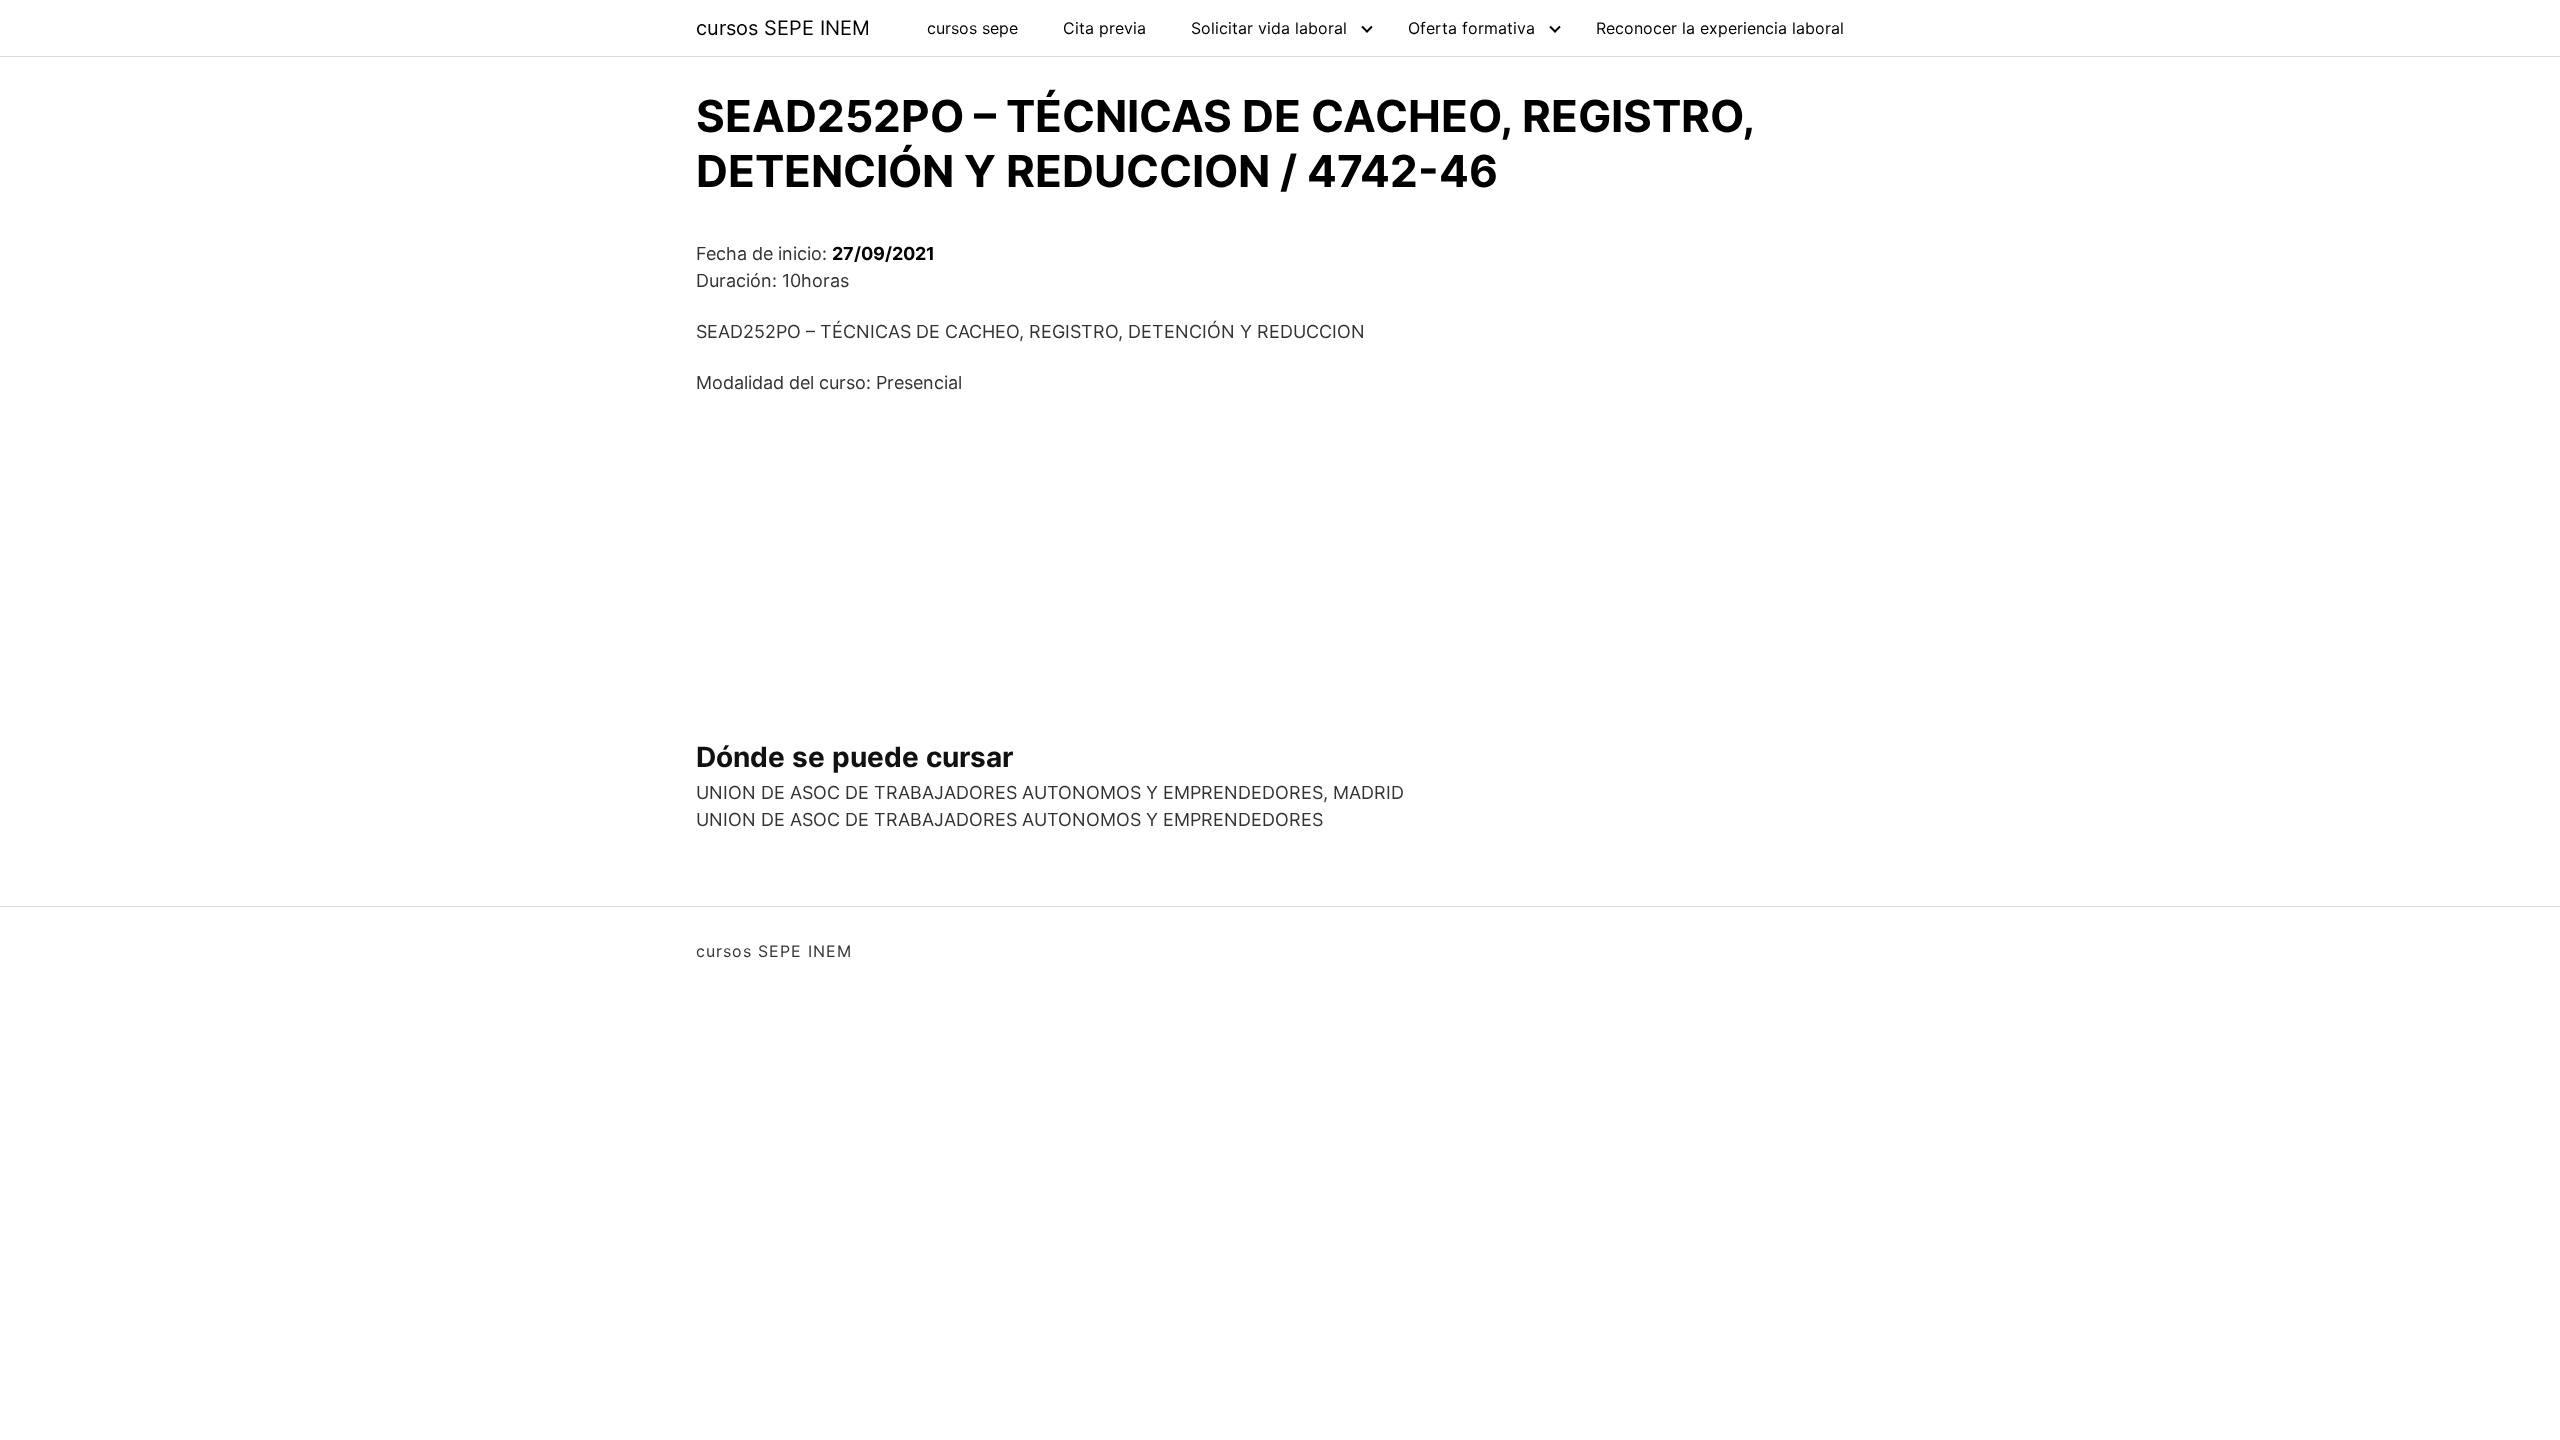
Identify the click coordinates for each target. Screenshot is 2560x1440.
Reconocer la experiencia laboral (1720, 28)
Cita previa (1104, 28)
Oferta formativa (1471, 28)
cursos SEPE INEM (783, 28)
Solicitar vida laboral (1269, 28)
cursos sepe (972, 28)
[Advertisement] (1280, 560)
